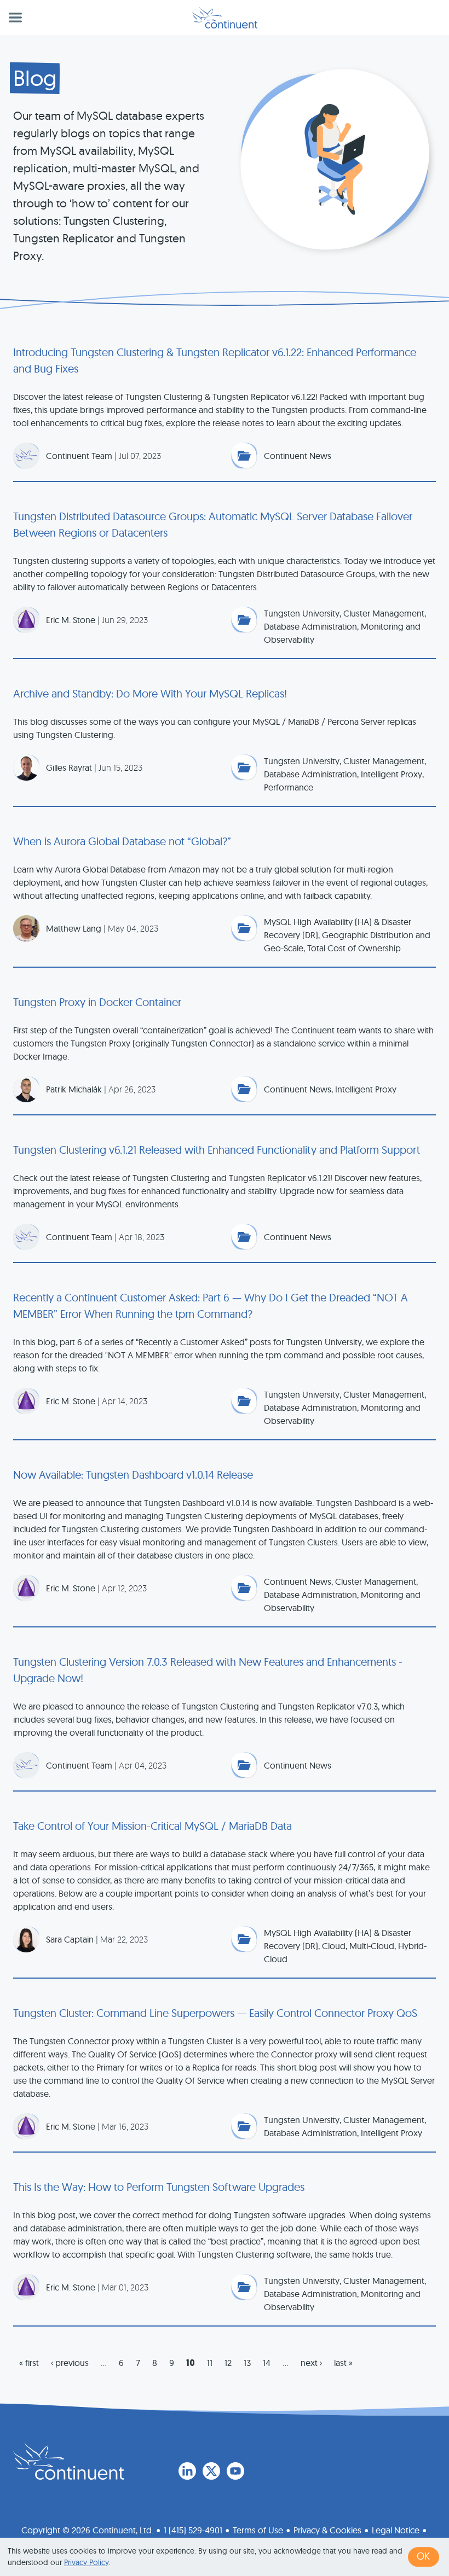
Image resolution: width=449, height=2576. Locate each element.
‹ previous (70, 2363)
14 (267, 2363)
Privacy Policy (86, 2562)
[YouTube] (235, 2471)
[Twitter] (211, 2471)
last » (343, 2363)
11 (210, 2363)
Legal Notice (396, 2530)
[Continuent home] (225, 18)
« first (29, 2363)
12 (228, 2363)
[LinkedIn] (187, 2471)
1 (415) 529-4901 (193, 2530)
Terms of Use (258, 2530)
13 (247, 2363)
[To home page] (68, 2461)
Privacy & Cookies (327, 2530)
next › (311, 2363)
